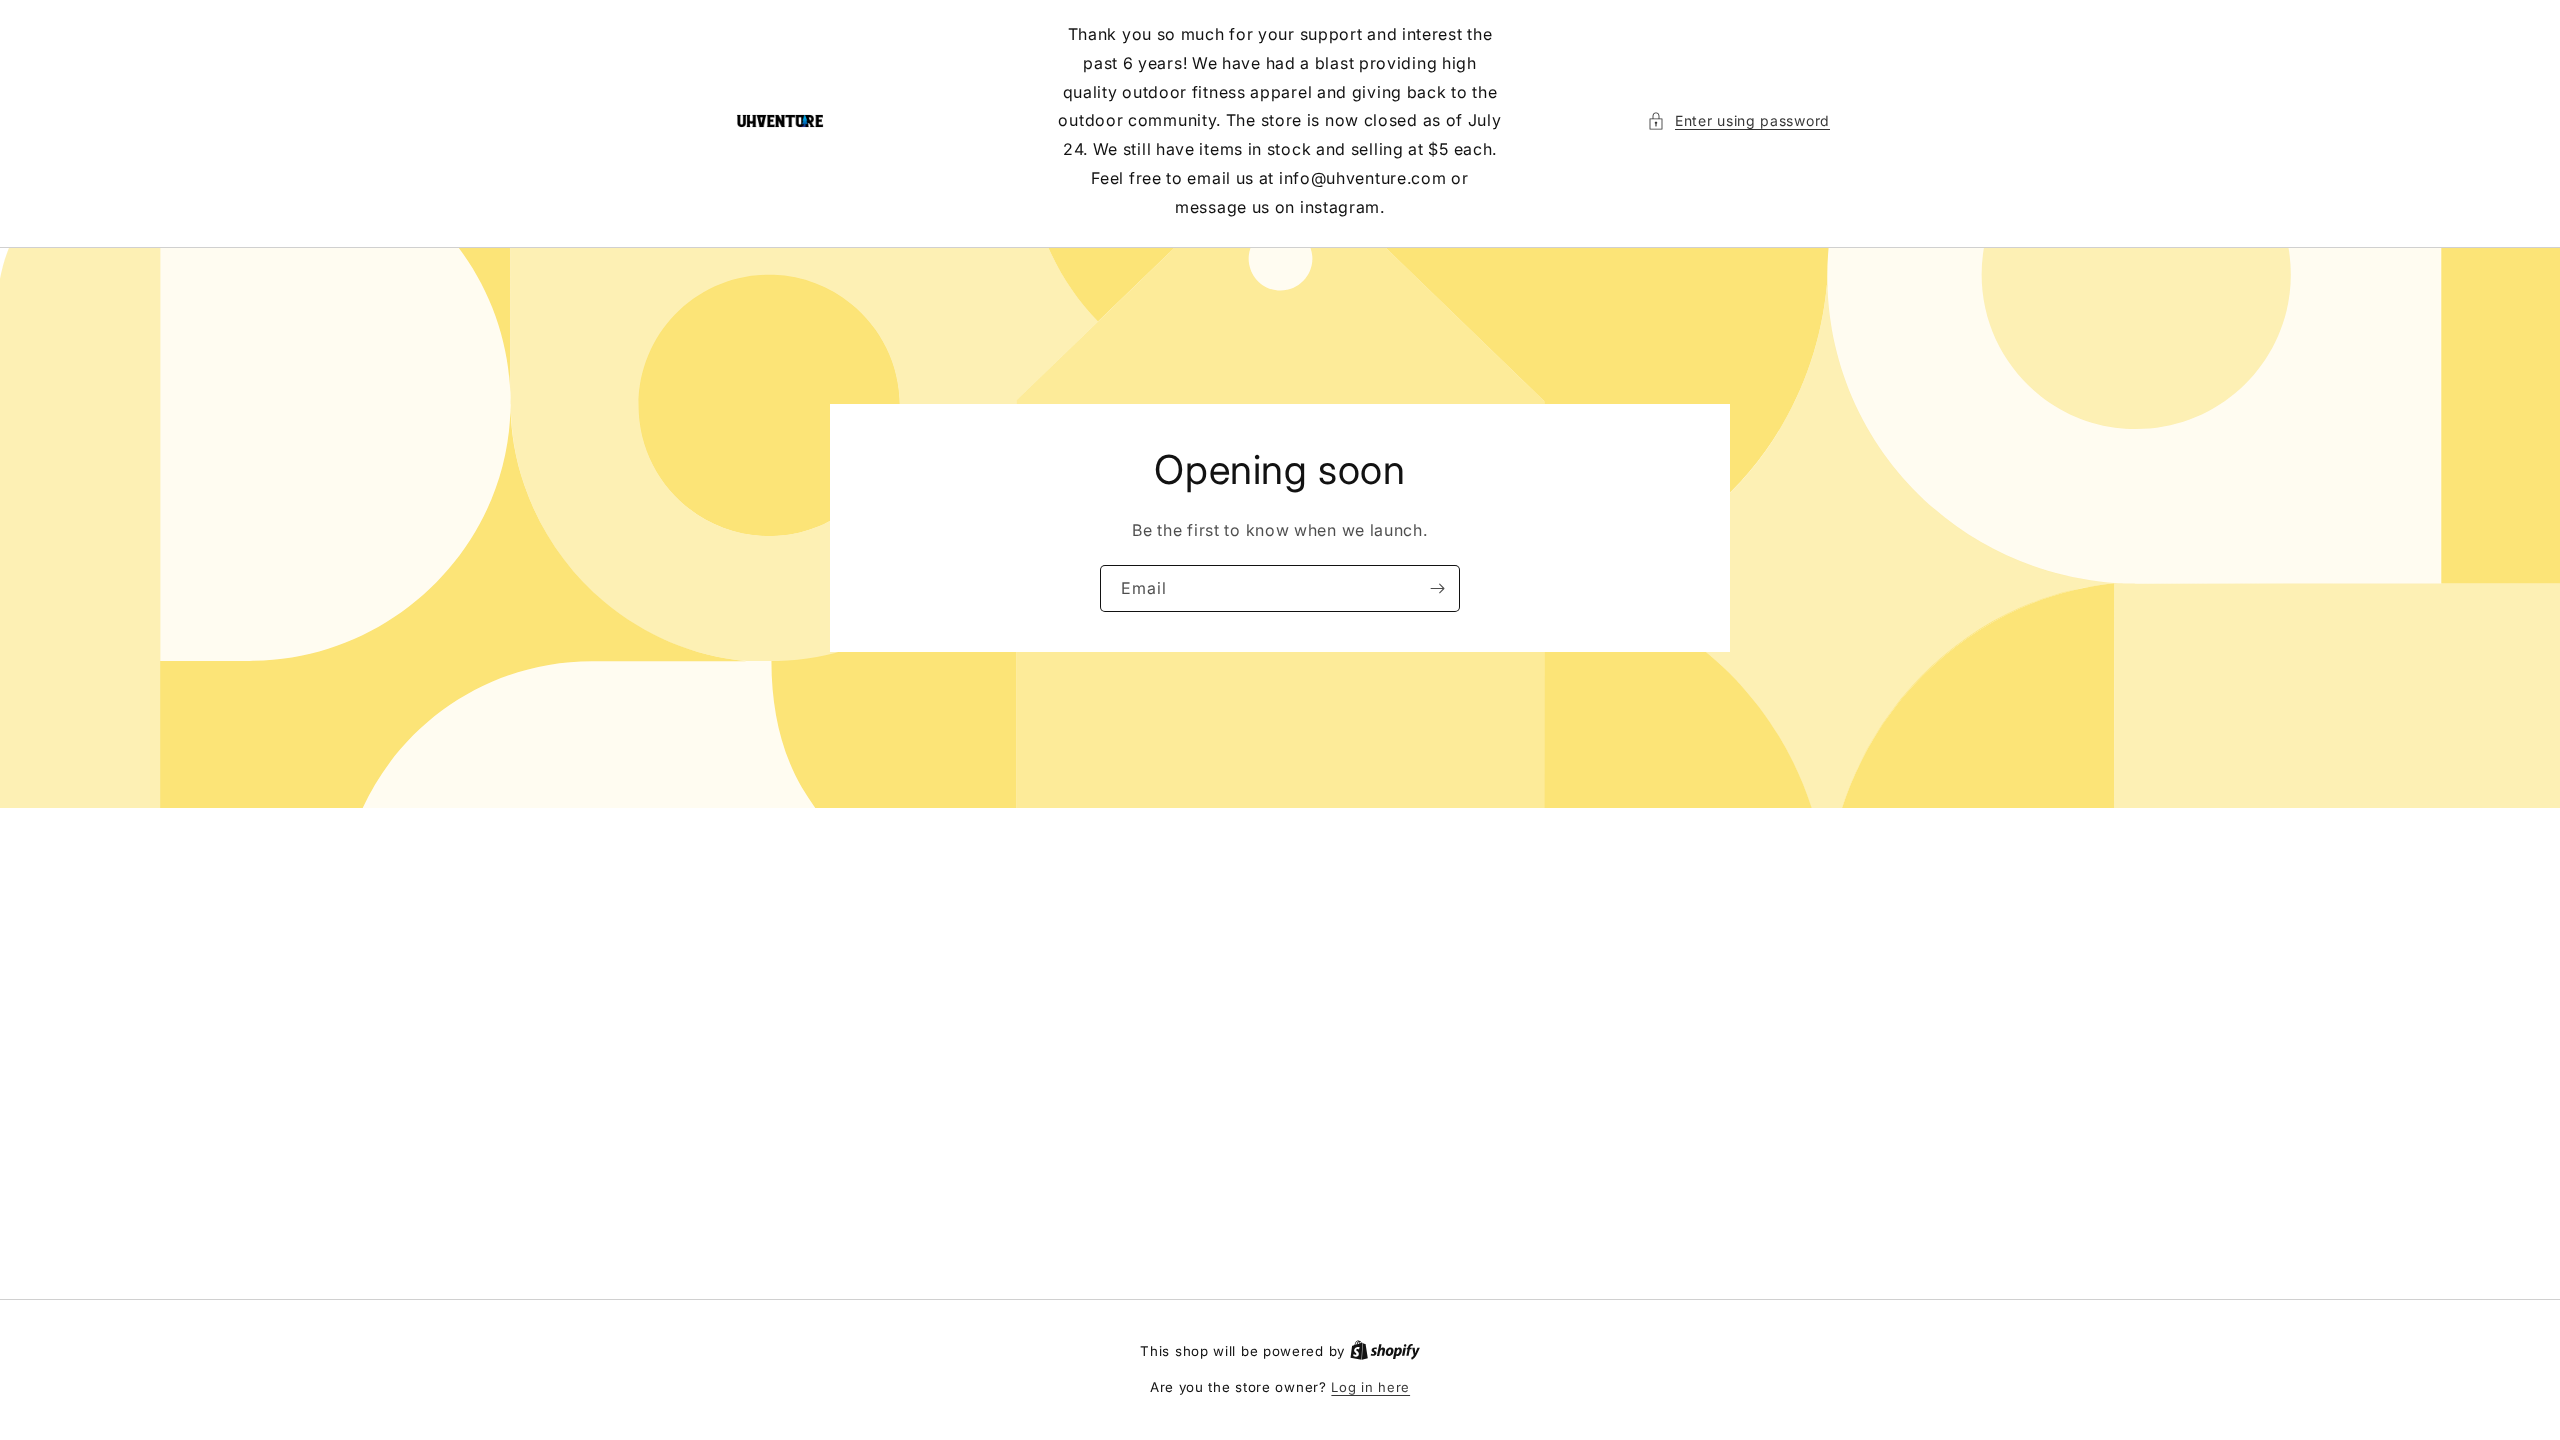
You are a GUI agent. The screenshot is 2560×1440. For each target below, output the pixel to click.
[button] (1738, 120)
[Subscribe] (1437, 587)
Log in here (1370, 1387)
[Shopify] (1385, 1351)
